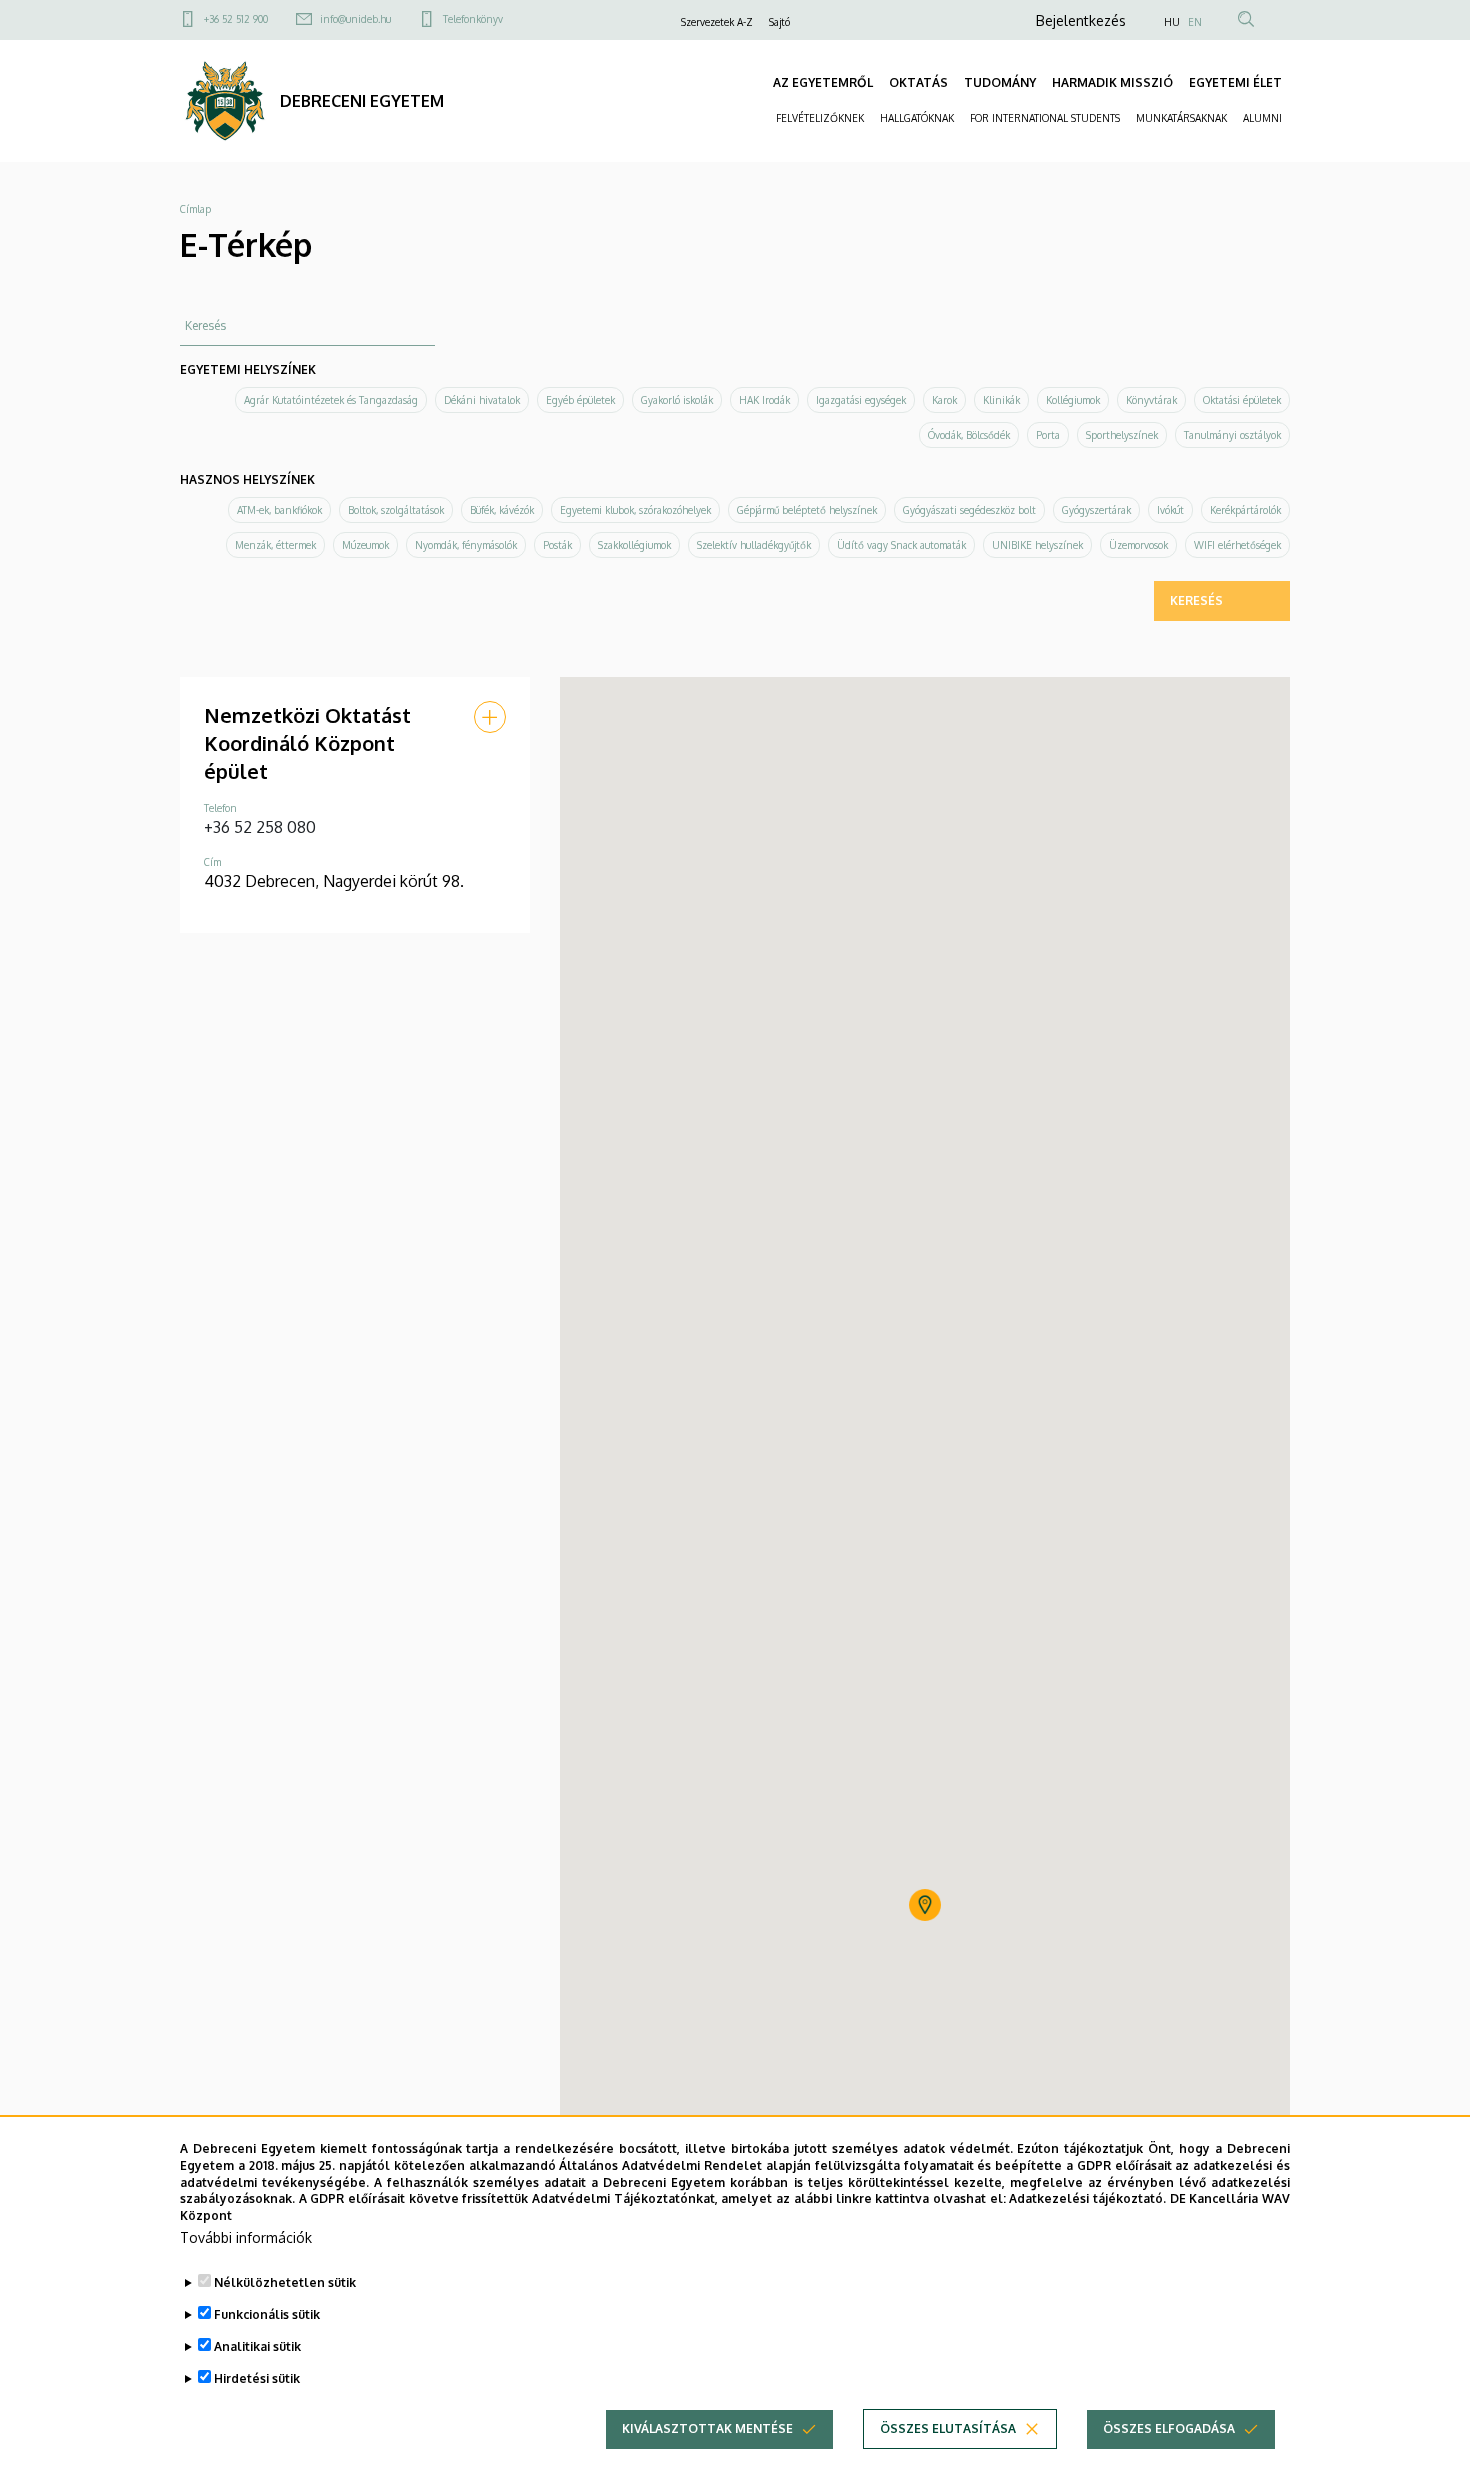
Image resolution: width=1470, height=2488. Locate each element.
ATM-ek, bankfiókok (279, 510)
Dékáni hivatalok (482, 400)
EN (1195, 22)
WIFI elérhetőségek (1237, 545)
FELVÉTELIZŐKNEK (820, 118)
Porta (1048, 435)
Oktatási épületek (1242, 400)
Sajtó (779, 22)
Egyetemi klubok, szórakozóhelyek (635, 510)
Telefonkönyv (473, 19)
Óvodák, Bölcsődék (969, 435)
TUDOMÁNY (1000, 82)
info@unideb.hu (355, 19)
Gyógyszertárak (1096, 510)
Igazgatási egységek (861, 400)
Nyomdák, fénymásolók (466, 545)
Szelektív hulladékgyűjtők (754, 545)
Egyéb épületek (580, 400)
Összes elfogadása (1169, 2428)
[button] (490, 717)
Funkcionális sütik (267, 2314)
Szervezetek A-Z (717, 22)
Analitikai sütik (257, 2346)
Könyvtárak (1151, 400)
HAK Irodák (764, 400)
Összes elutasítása (948, 2428)
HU (1172, 22)
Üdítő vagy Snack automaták (901, 545)
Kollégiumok (1073, 400)
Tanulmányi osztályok (1232, 435)
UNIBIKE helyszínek (1037, 545)
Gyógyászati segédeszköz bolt (969, 510)
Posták (557, 545)
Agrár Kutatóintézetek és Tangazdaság (331, 400)
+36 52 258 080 (260, 827)
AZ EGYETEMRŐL (823, 82)
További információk (246, 2237)
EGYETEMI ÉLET (1235, 82)
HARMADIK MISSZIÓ (1112, 82)
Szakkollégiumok (634, 545)
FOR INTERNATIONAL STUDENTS (1045, 118)
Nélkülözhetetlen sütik (285, 2282)
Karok (944, 400)
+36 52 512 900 (236, 19)
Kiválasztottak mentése (707, 2428)
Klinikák (1001, 400)
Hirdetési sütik (257, 2378)
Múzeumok (365, 545)
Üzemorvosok (1138, 545)
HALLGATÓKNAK (917, 118)
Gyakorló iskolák (677, 400)
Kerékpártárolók (1245, 510)
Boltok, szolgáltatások (396, 510)
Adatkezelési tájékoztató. (1087, 2198)
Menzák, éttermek (275, 545)
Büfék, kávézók (502, 510)
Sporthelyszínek (1122, 435)
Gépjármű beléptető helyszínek (807, 510)
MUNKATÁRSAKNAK (1181, 118)
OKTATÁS (918, 82)
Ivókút (1170, 510)
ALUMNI (1262, 118)
